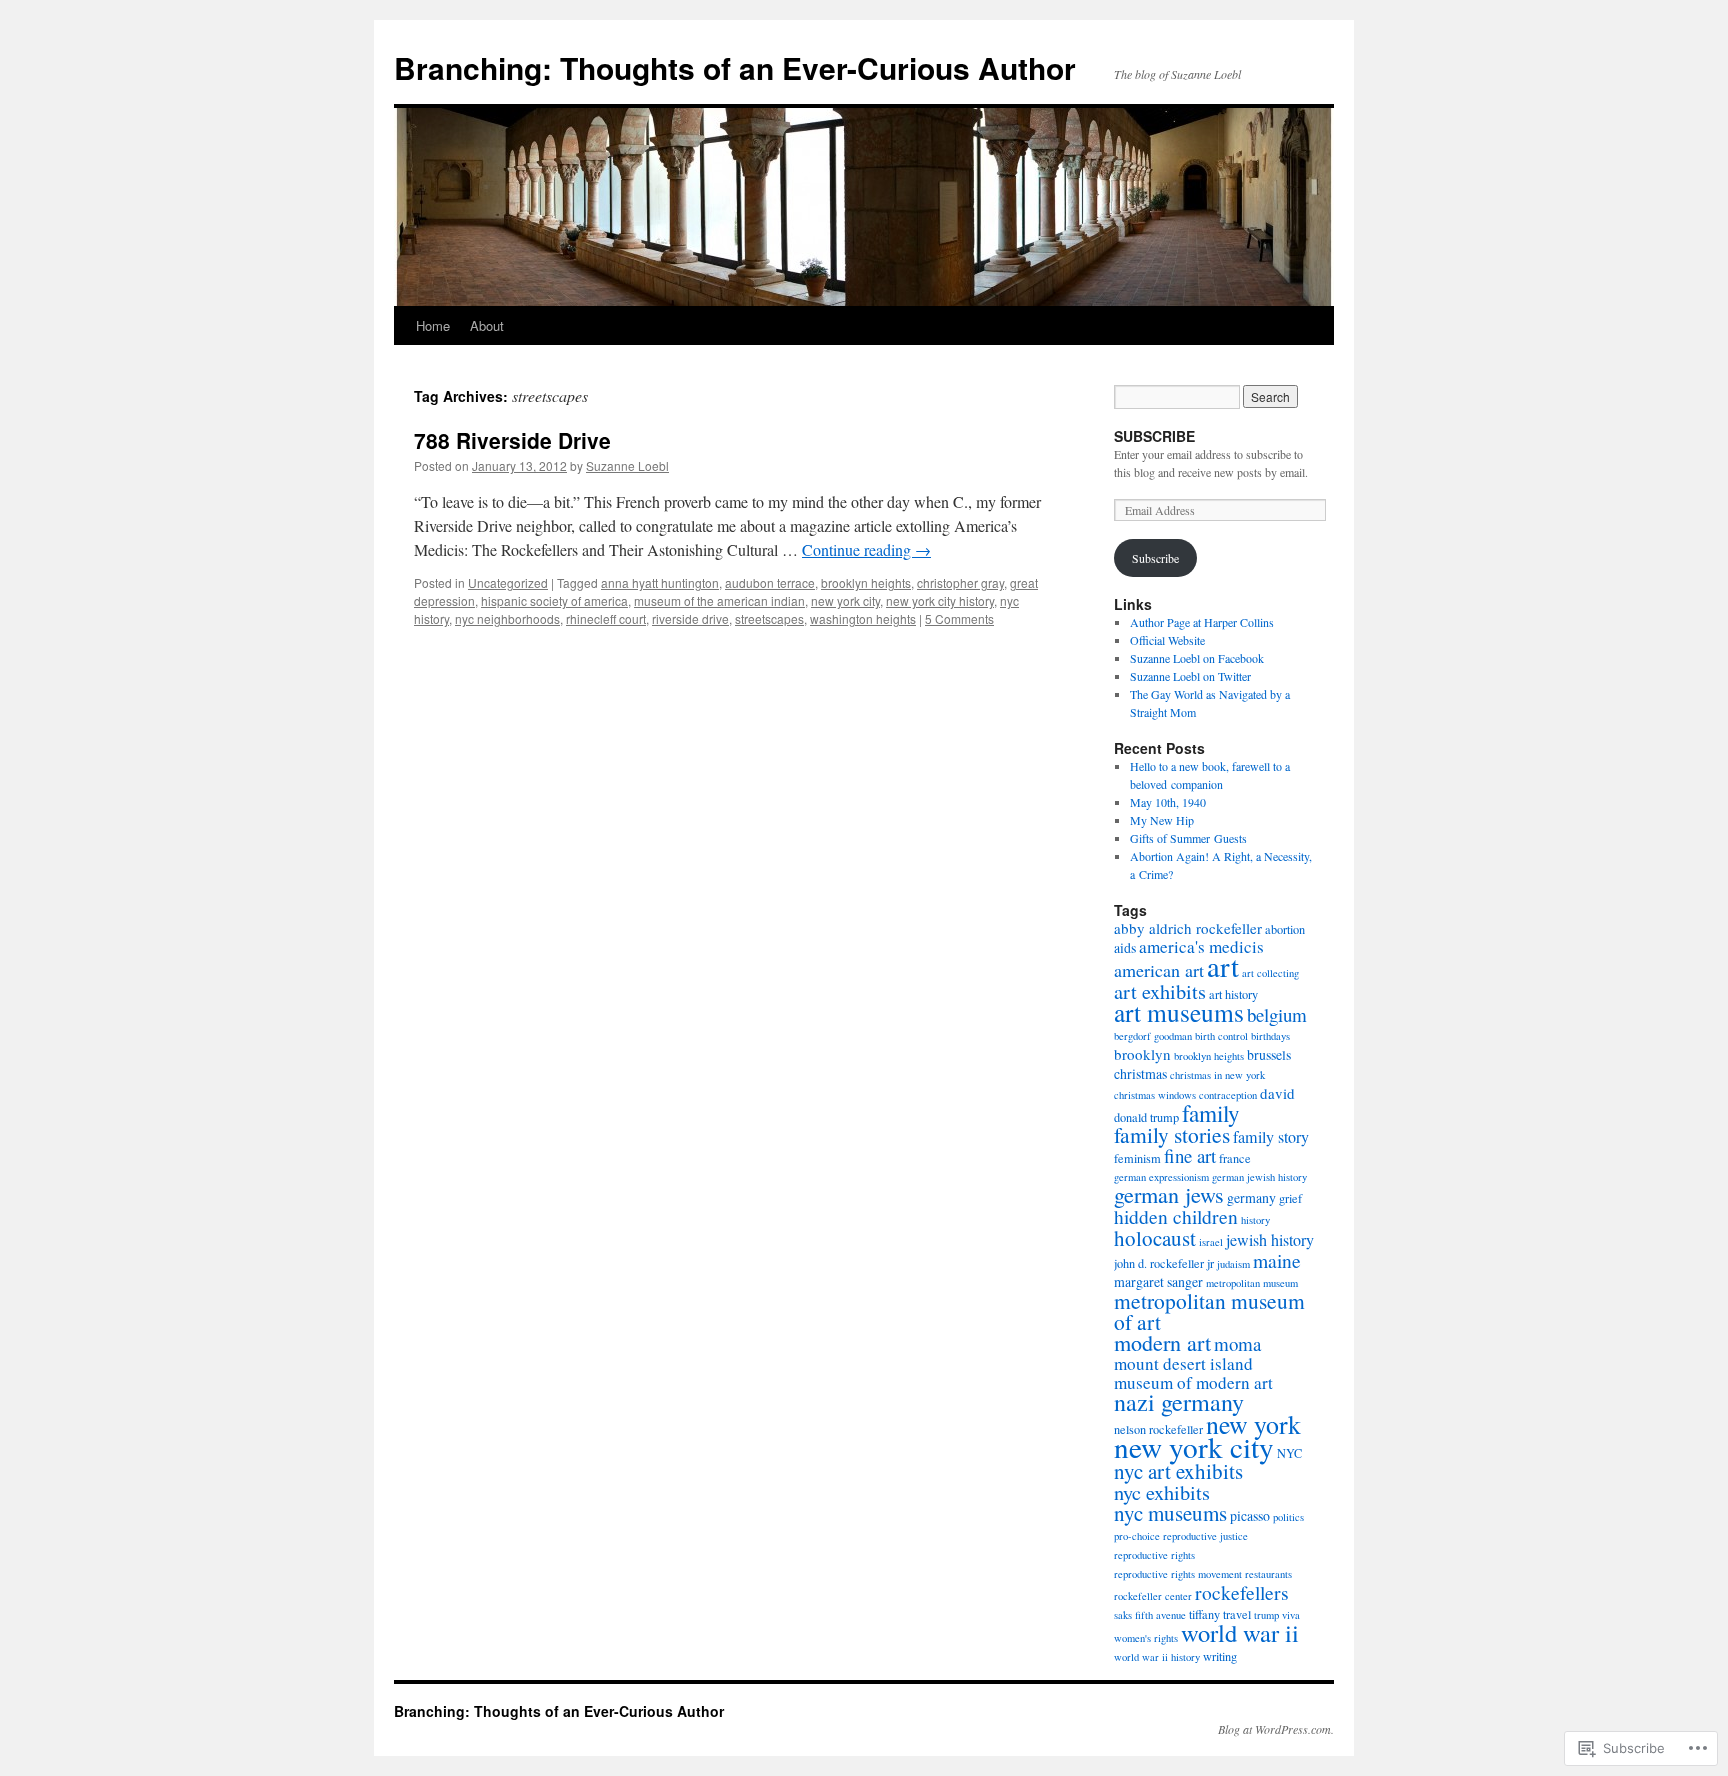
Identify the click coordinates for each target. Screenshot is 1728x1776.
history (1255, 1220)
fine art (1190, 1155)
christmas (1140, 1073)
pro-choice (1137, 1536)
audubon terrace (770, 582)
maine (1277, 1260)
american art (1159, 970)
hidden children (1176, 1216)
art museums (1179, 1012)
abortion (1285, 929)
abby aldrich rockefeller (1188, 928)
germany (1251, 1197)
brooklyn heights (866, 582)
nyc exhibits (1162, 1492)
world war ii (1240, 1632)
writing (1220, 1656)
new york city (845, 600)
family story (1271, 1137)
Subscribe (1155, 558)
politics (1288, 1517)
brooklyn (1142, 1054)
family (1211, 1113)
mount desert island (1183, 1363)
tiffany (1204, 1614)
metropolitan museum (1252, 1283)
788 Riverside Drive (512, 440)
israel (1211, 1242)
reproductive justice (1205, 1536)
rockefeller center (1153, 1596)
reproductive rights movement (1178, 1574)
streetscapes (769, 618)
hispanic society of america (554, 600)
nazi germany (1179, 1402)
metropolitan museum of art (1209, 1311)
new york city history (940, 600)
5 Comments (959, 618)
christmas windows (1155, 1095)
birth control (1221, 1036)
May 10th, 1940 (1168, 802)
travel (1237, 1614)
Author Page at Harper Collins (1202, 622)
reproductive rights (1154, 1555)
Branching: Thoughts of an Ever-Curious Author (735, 67)
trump (1266, 1615)
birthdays (1270, 1036)
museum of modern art (1193, 1382)
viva (1291, 1615)
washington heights (863, 618)
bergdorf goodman (1153, 1036)
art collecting (1270, 973)
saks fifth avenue (1150, 1615)
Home (433, 325)
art (1223, 966)
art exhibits (1160, 991)
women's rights (1146, 1638)
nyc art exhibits (1178, 1471)
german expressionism (1161, 1177)
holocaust (1155, 1238)
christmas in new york (1217, 1075)
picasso (1250, 1515)
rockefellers (1242, 1592)
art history (1233, 994)
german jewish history (1259, 1177)
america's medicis (1201, 946)
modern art (1162, 1342)
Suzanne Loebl (627, 465)
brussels (1269, 1054)
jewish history (1270, 1240)
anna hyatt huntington (660, 582)
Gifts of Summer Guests (1188, 838)
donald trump (1146, 1117)
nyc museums (1170, 1513)
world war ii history (1157, 1657)
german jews (1169, 1194)
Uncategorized (508, 582)
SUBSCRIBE (1154, 436)
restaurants (1268, 1574)
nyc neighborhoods (507, 618)
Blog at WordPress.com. (1276, 1729)
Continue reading (866, 549)
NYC (1289, 1453)
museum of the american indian (719, 600)
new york (1253, 1424)
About (487, 325)
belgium (1277, 1014)
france (1235, 1158)
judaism (1233, 1264)
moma (1237, 1343)
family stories (1172, 1134)
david (1277, 1093)
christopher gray (960, 582)
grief (1290, 1198)
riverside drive (690, 618)
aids (1125, 947)
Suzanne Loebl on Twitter (1190, 676)
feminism (1137, 1158)
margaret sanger (1158, 1281)
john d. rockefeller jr (1164, 1263)
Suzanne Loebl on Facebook (1197, 658)
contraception (1228, 1095)
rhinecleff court (606, 618)
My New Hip (1162, 820)
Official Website (1167, 640)
